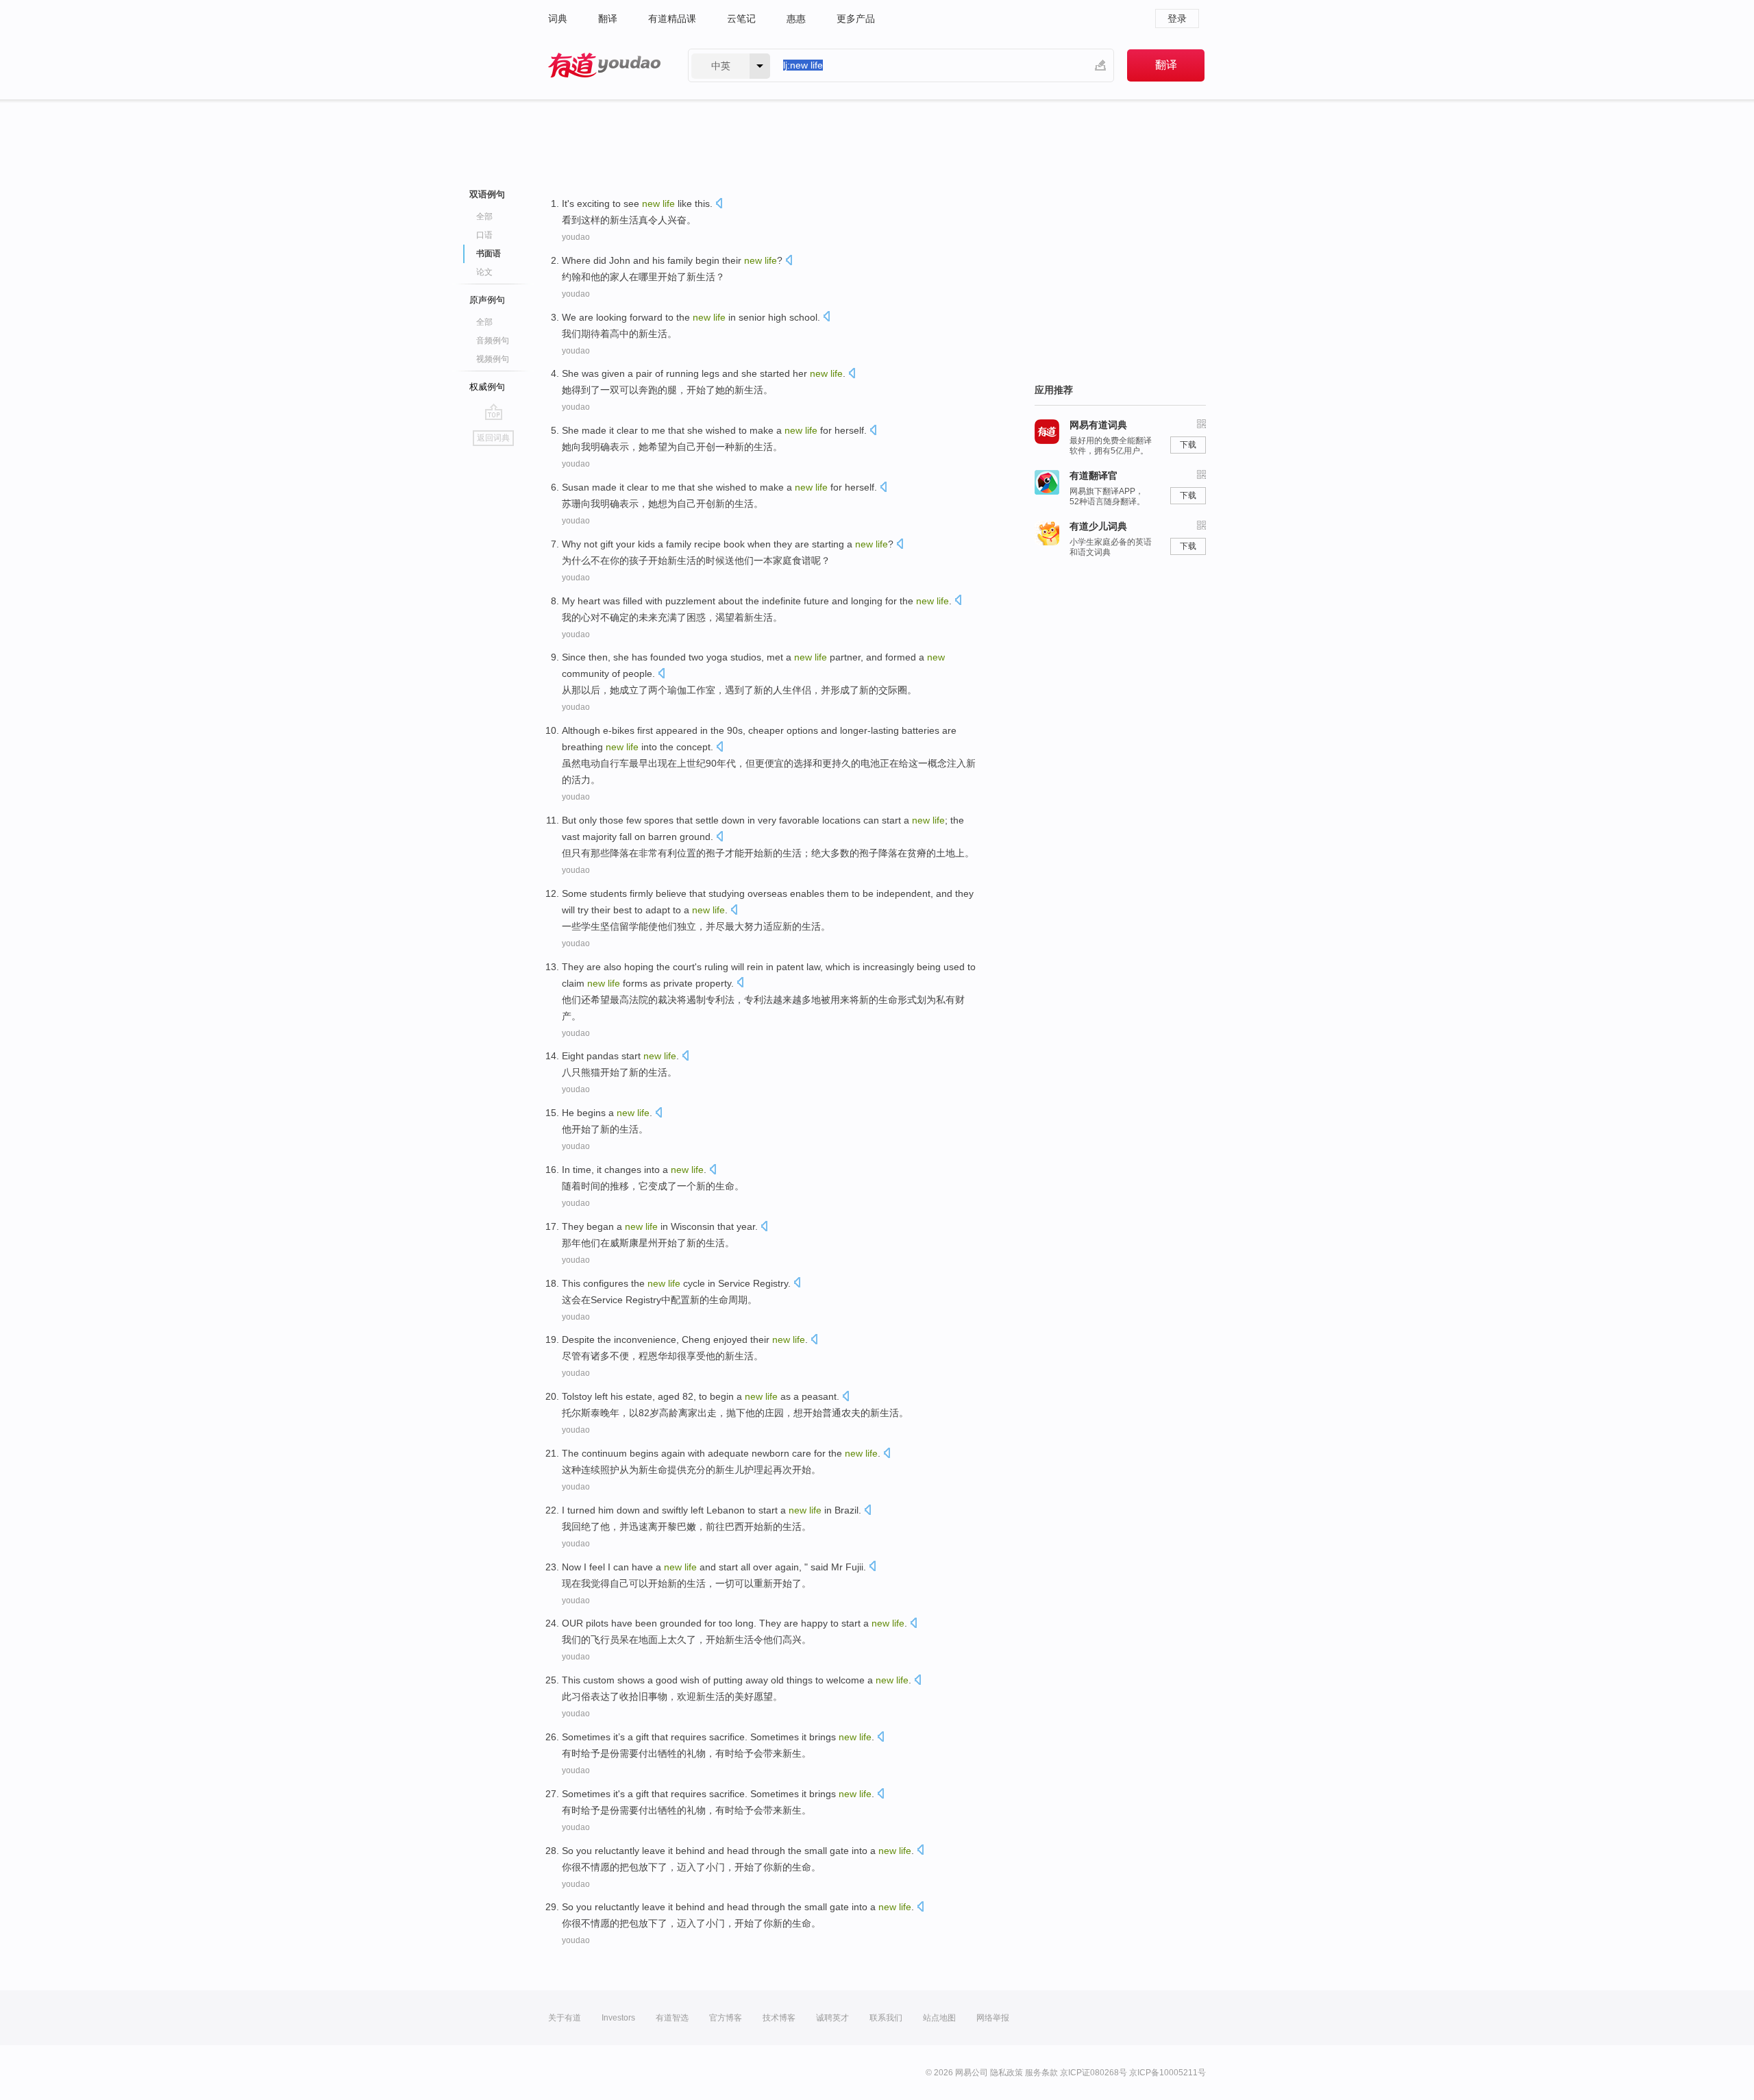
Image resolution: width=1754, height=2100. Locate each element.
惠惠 (796, 18)
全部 (484, 217)
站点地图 (939, 2018)
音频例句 (493, 341)
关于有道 (565, 2018)
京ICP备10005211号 (1168, 2073)
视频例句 (493, 359)
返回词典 (493, 438)
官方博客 (726, 2018)
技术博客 (779, 2018)
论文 (484, 272)
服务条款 (1041, 2073)
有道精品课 (672, 18)
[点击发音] (719, 205)
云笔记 (741, 18)
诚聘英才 (832, 2018)
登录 (1177, 18)
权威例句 (487, 387)
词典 (558, 18)
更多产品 (856, 18)
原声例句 (487, 300)
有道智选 (672, 2018)
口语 (484, 235)
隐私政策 (1006, 2073)
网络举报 (993, 2018)
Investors (618, 2018)
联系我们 (886, 2018)
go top (494, 412)
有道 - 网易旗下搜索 (604, 65)
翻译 (608, 18)
